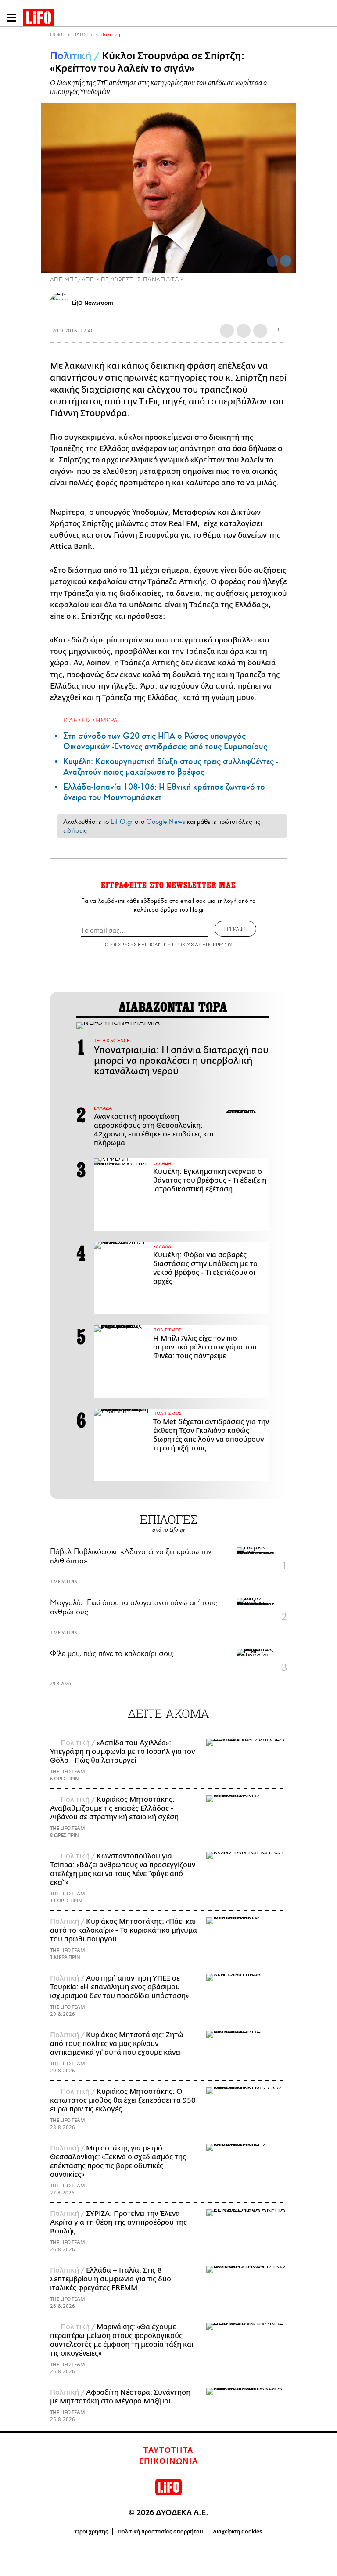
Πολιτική (110, 35)
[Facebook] (272, 261)
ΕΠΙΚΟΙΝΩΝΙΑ (169, 2461)
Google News (166, 822)
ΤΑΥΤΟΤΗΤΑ (168, 2450)
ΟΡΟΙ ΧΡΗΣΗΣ (121, 944)
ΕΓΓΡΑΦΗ (235, 929)
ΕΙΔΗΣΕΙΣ (83, 35)
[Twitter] (286, 261)
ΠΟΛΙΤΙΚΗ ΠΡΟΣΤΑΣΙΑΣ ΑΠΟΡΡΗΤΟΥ (190, 944)
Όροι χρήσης (91, 2532)
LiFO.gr (122, 822)
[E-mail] (260, 331)
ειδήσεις (75, 830)
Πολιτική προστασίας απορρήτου (160, 2532)
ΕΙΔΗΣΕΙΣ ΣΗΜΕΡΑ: (91, 720)
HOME (57, 35)
